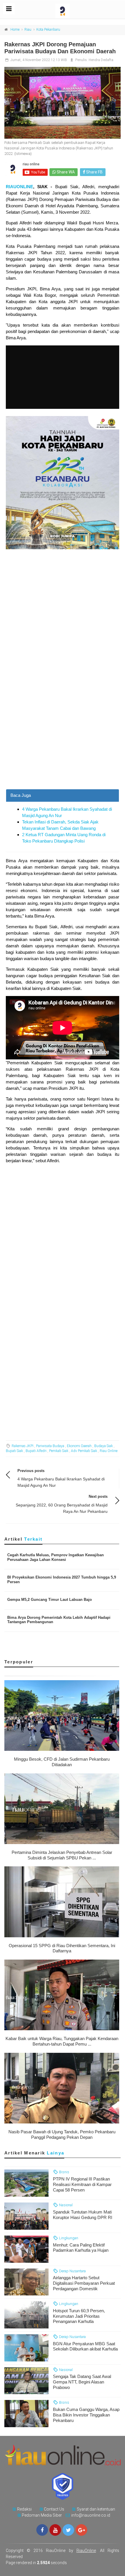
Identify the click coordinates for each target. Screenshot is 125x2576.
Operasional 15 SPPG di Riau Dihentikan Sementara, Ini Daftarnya (62, 1948)
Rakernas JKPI (23, 1446)
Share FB (94, 172)
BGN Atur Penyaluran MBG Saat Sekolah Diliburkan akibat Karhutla (85, 2346)
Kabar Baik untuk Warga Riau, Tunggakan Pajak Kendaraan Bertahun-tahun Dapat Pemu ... (62, 2041)
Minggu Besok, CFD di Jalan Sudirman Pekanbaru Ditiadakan (62, 1762)
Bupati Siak (14, 1451)
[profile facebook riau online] (42, 2530)
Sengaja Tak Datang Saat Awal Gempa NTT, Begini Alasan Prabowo (82, 2382)
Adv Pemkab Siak (84, 1451)
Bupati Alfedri (36, 1451)
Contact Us (54, 2509)
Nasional (65, 2205)
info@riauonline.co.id (91, 2515)
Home (15, 30)
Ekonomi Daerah (79, 1446)
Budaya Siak (103, 1446)
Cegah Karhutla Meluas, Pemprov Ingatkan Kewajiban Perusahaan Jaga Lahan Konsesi (56, 1557)
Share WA (65, 172)
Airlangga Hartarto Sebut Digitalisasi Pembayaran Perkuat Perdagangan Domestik (84, 2283)
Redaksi (24, 2509)
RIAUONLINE (19, 187)
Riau (28, 30)
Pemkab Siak (59, 1451)
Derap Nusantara (72, 2271)
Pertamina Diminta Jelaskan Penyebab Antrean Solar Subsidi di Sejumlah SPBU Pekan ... (62, 1855)
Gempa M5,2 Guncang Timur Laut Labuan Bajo (50, 1600)
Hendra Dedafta (101, 60)
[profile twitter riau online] (68, 2530)
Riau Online (109, 1451)
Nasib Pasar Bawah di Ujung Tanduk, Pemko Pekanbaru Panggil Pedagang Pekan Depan (62, 2134)
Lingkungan (68, 2238)
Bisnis (64, 2172)
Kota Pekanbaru (48, 30)
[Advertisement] (63, 725)
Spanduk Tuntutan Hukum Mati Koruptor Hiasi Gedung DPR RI (83, 2215)
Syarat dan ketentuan (96, 2509)
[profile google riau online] (81, 2530)
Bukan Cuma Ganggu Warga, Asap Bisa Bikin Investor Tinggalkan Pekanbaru (86, 2415)
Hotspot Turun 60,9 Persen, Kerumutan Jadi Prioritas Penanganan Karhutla (79, 2316)
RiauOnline (86, 2551)
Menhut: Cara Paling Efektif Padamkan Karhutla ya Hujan (81, 2248)
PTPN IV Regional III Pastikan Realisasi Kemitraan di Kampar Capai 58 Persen (82, 2184)
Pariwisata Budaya (50, 1446)
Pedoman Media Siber (42, 2515)
